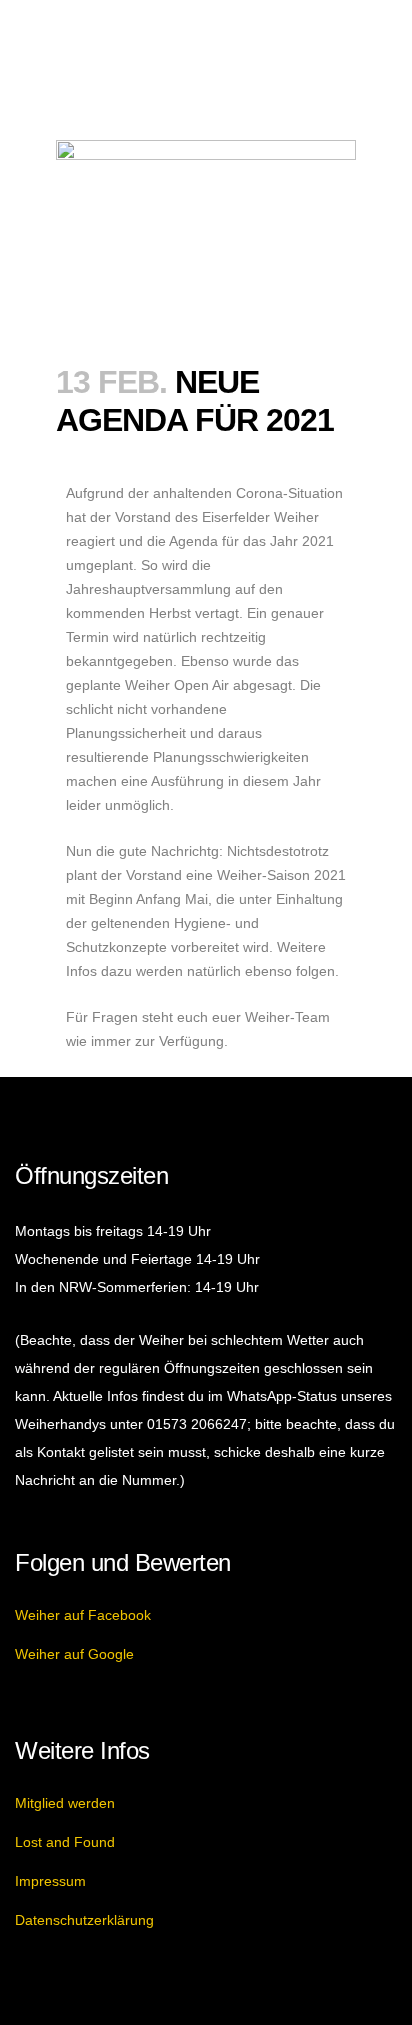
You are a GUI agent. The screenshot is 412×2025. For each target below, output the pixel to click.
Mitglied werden (65, 1803)
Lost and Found (65, 1842)
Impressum (50, 1881)
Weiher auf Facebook (83, 1615)
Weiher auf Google (74, 1654)
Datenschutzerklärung (84, 1920)
